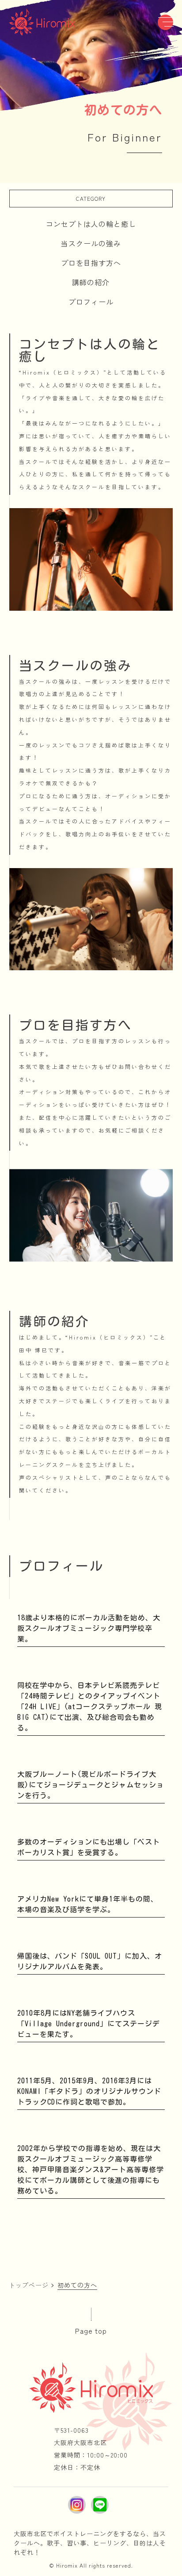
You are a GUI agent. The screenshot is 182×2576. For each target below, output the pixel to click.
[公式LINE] (100, 2505)
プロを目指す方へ (91, 263)
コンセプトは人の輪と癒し (91, 224)
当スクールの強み (91, 243)
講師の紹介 (91, 282)
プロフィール (91, 302)
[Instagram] (77, 2505)
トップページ (29, 2285)
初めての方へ (77, 2285)
